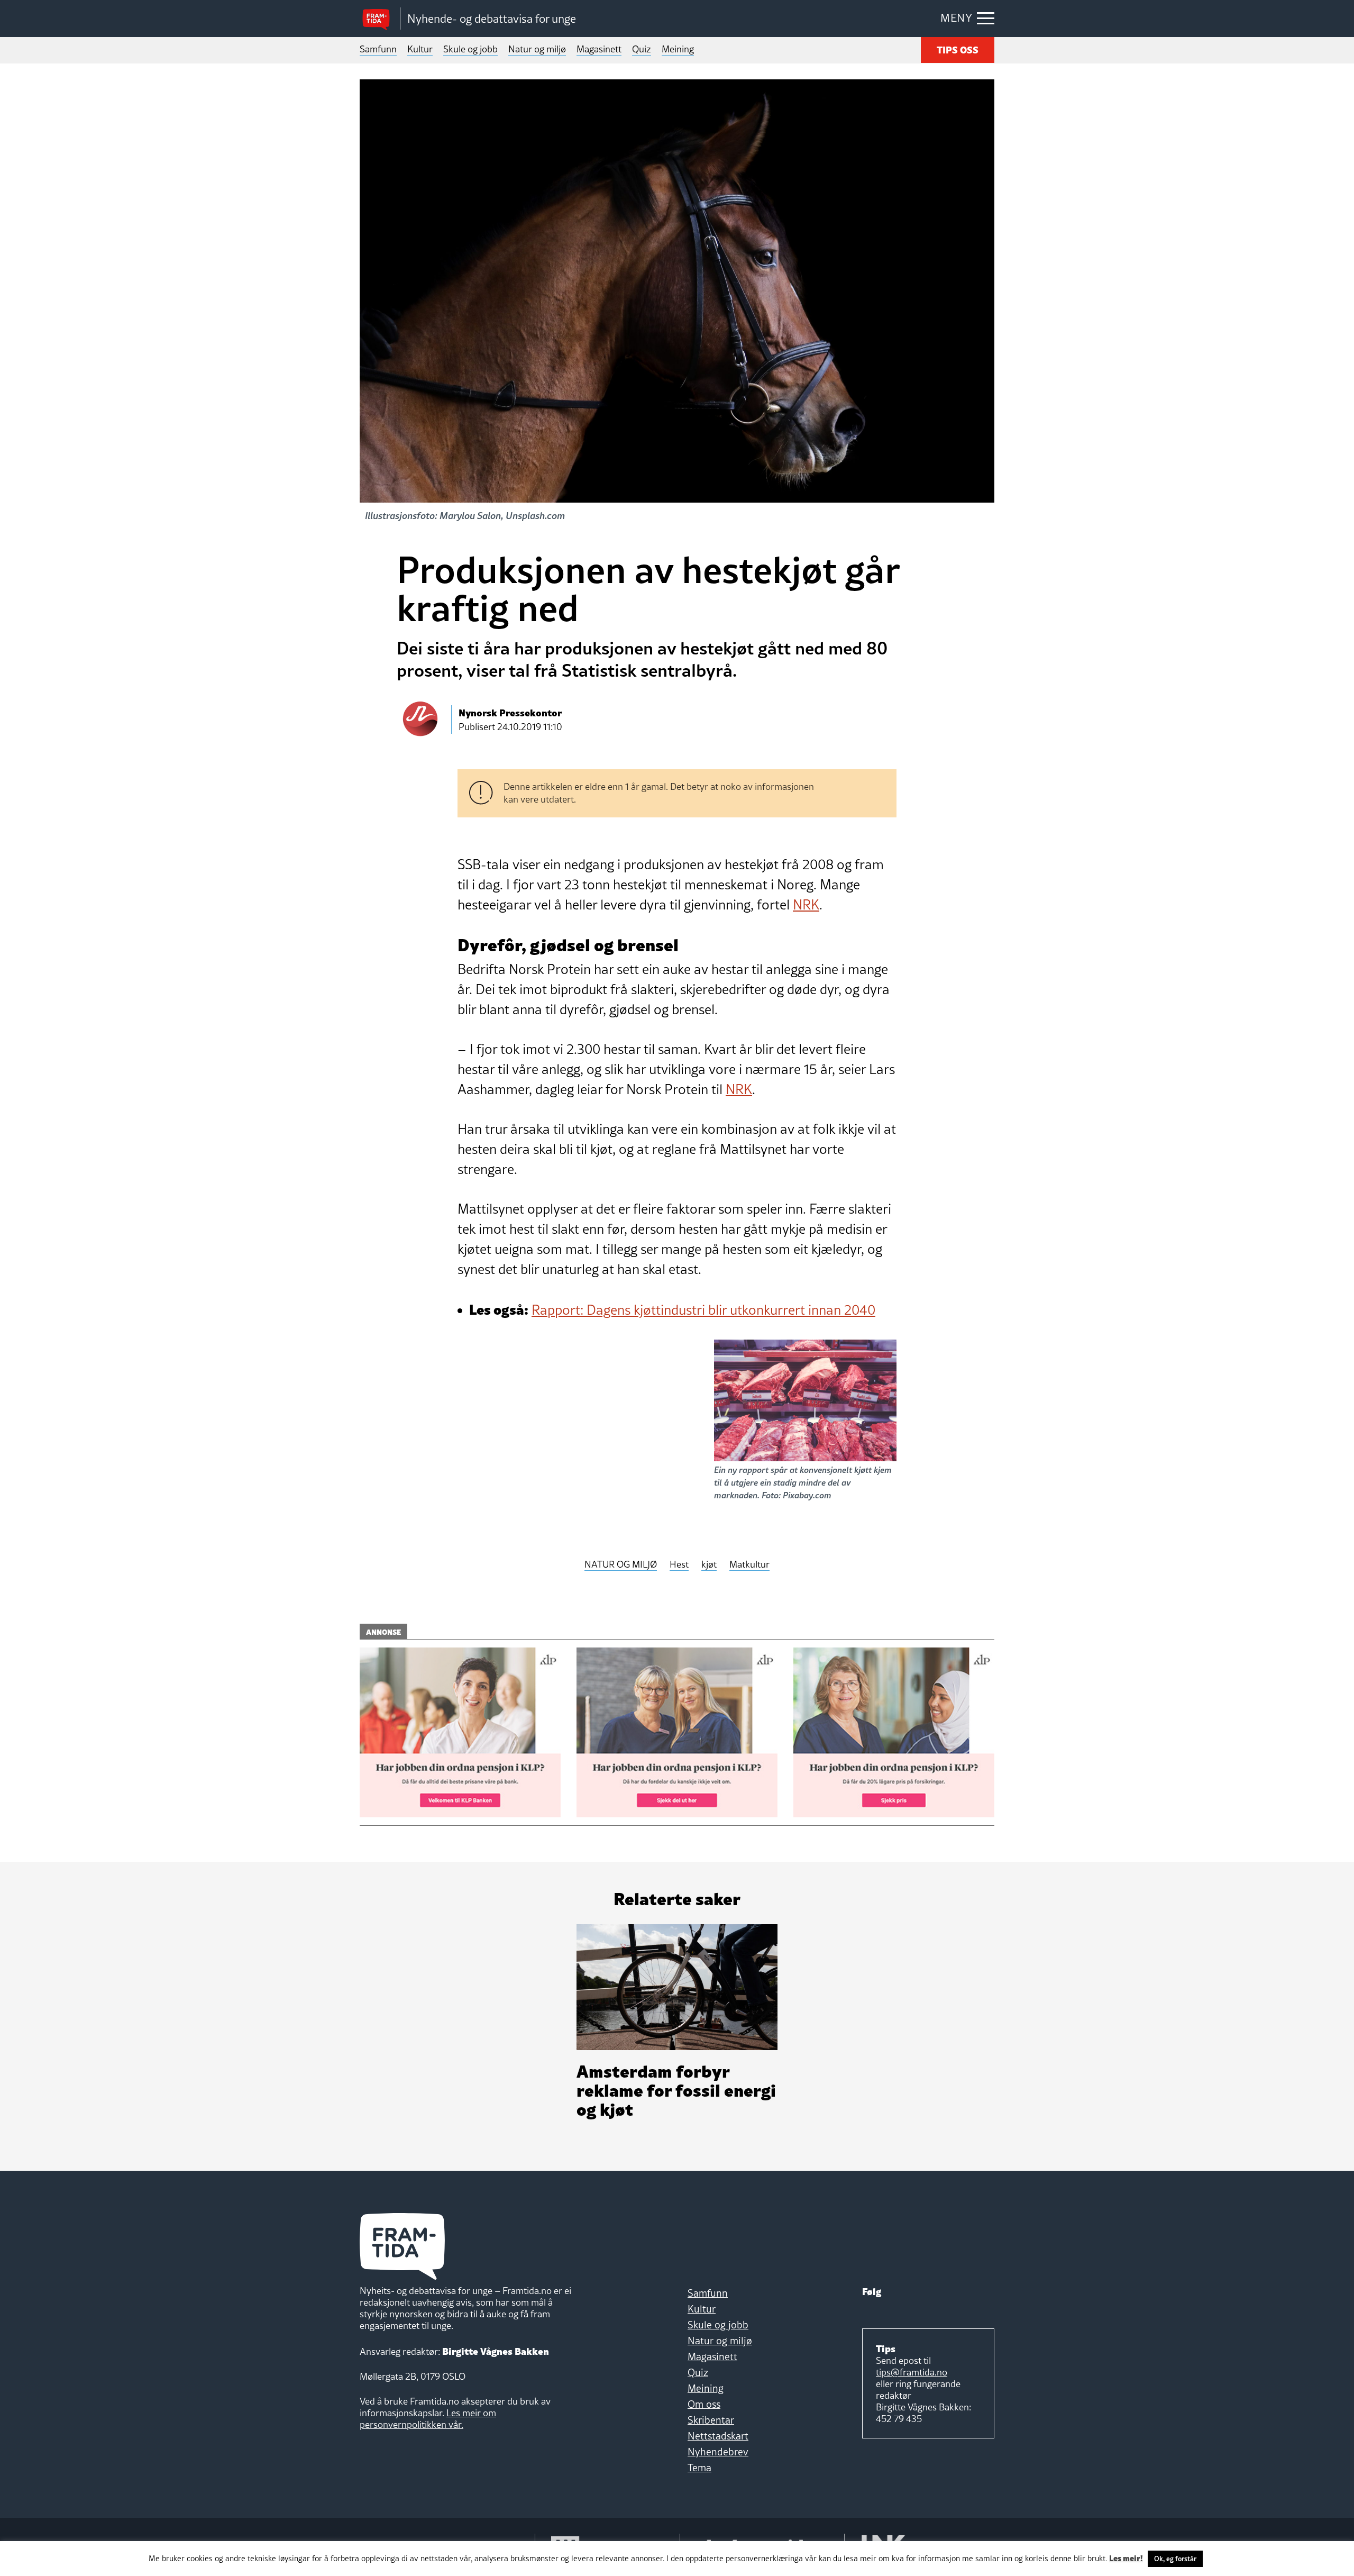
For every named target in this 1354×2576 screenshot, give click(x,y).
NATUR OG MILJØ (621, 1565)
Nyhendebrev (718, 2452)
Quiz (642, 49)
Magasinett (599, 49)
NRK (806, 905)
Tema (699, 2468)
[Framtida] (380, 19)
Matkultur (749, 1565)
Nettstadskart (718, 2436)
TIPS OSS (958, 49)
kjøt (709, 1565)
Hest (679, 1565)
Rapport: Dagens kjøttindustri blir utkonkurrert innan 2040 (703, 1310)
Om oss (704, 2404)
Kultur (420, 49)
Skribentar (711, 2420)
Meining (678, 49)
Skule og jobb (470, 49)
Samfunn (378, 49)
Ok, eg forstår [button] (1175, 2559)
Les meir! (1126, 2557)
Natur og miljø (537, 49)
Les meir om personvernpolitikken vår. (428, 2419)
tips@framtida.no (912, 2372)
